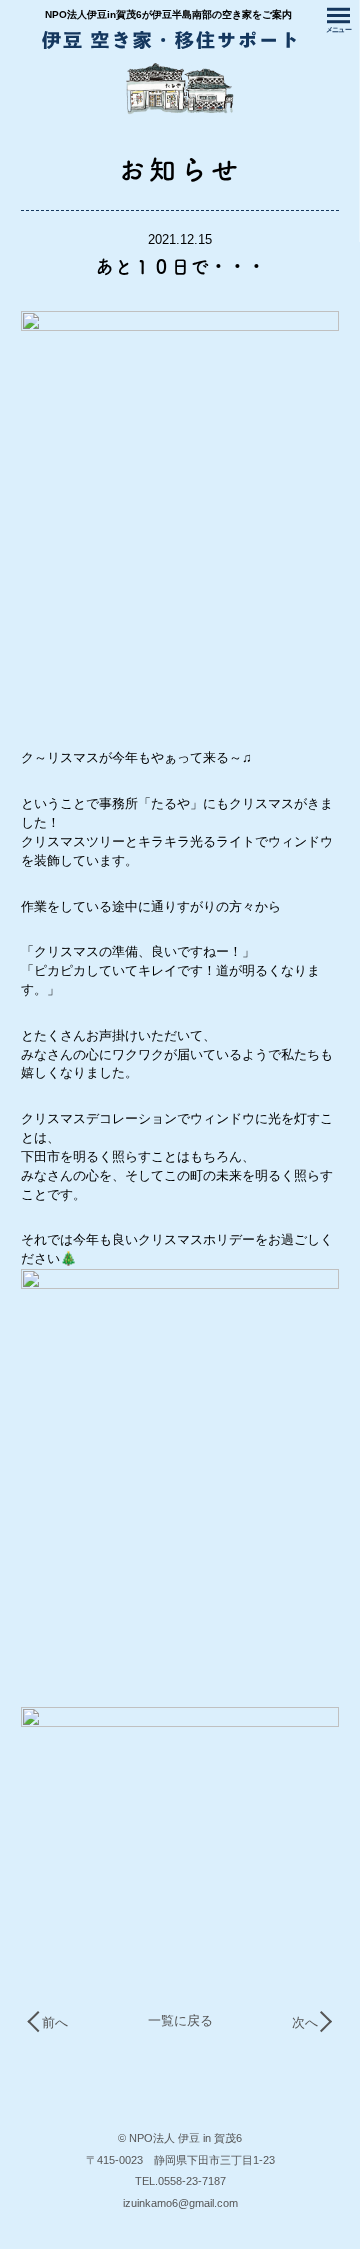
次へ (305, 2023)
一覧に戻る (180, 2020)
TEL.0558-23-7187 (180, 2181)
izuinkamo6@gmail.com (180, 2203)
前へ (55, 2023)
